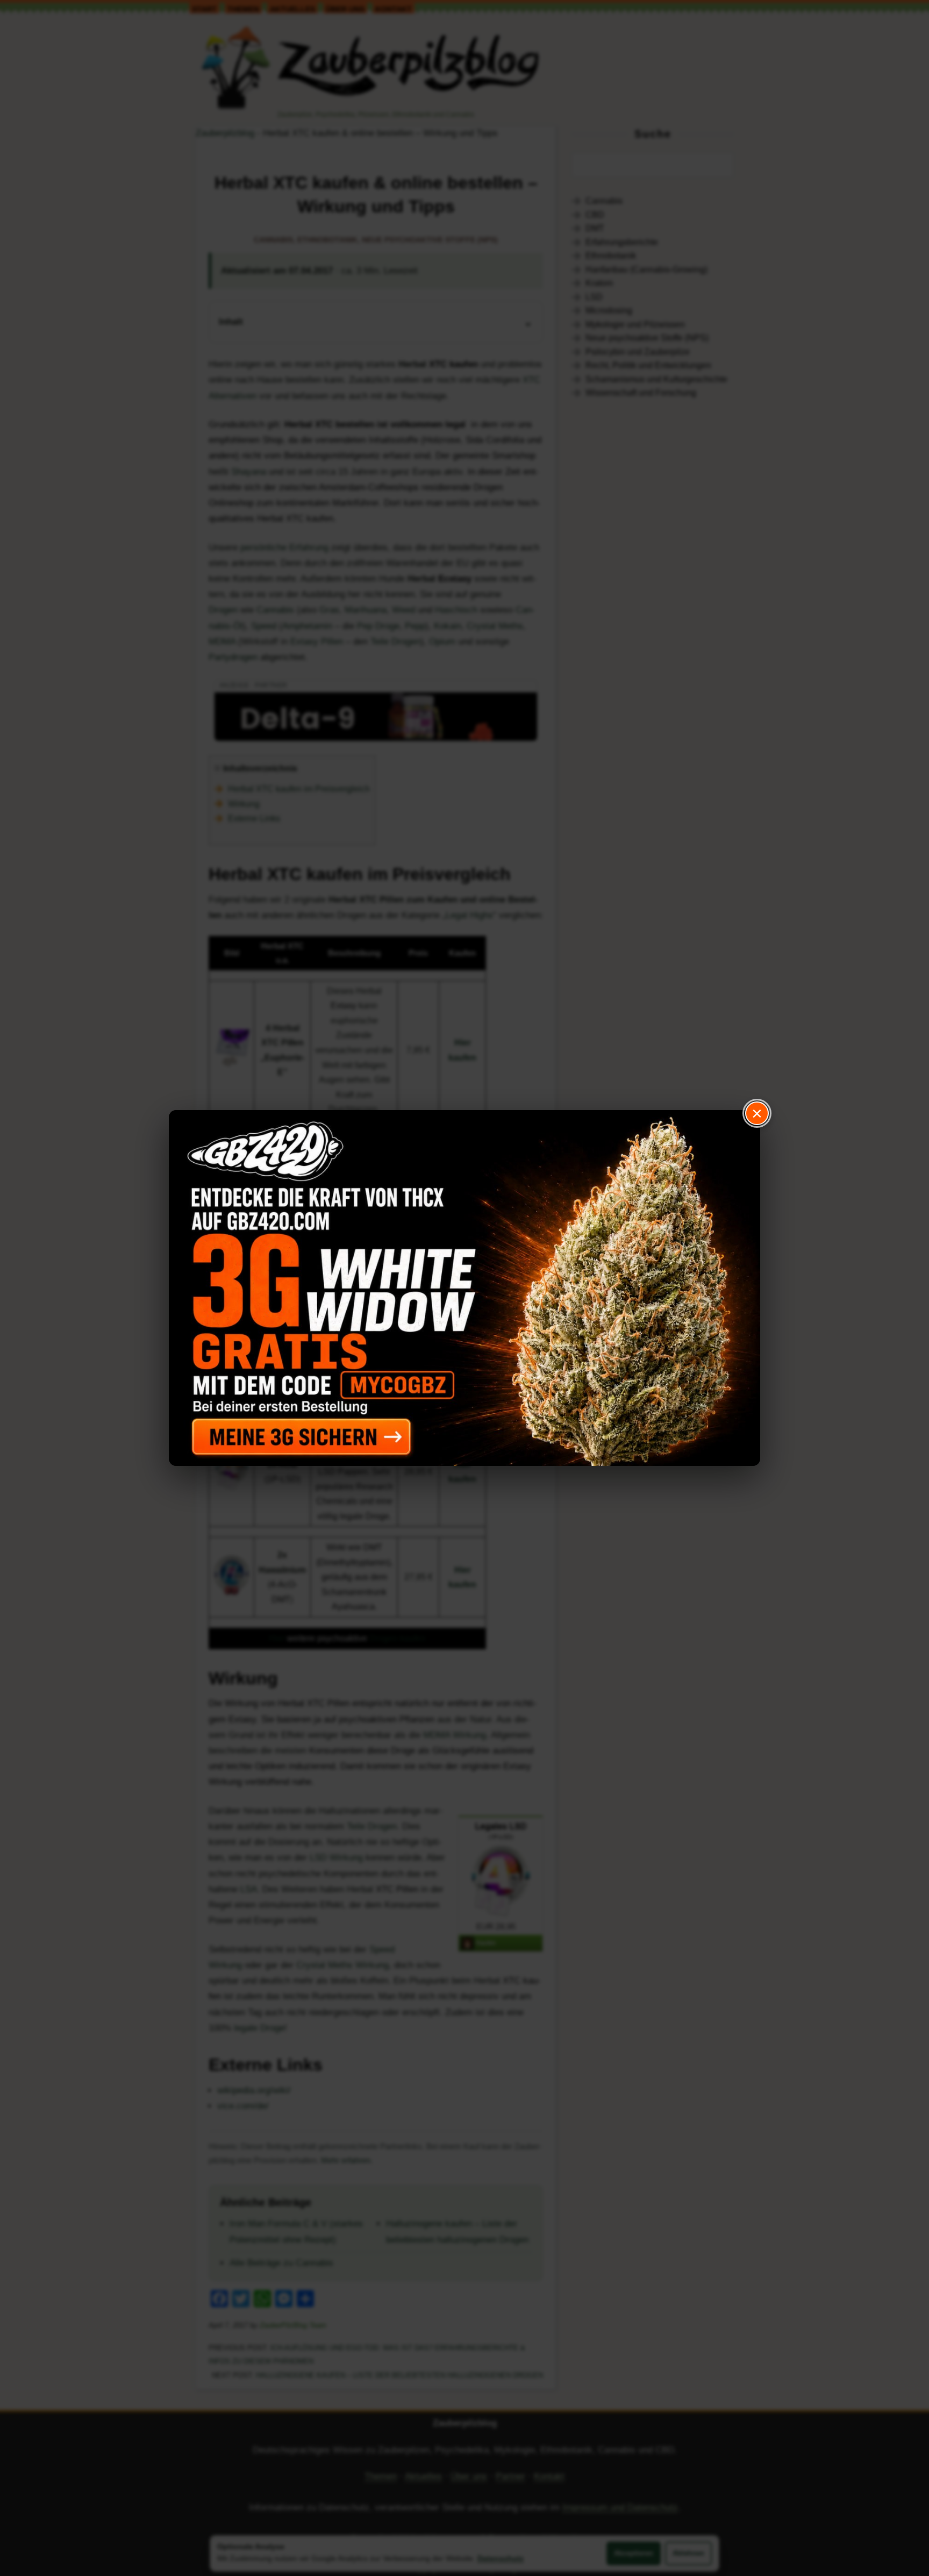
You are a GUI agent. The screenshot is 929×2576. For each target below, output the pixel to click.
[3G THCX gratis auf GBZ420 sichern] (464, 1288)
